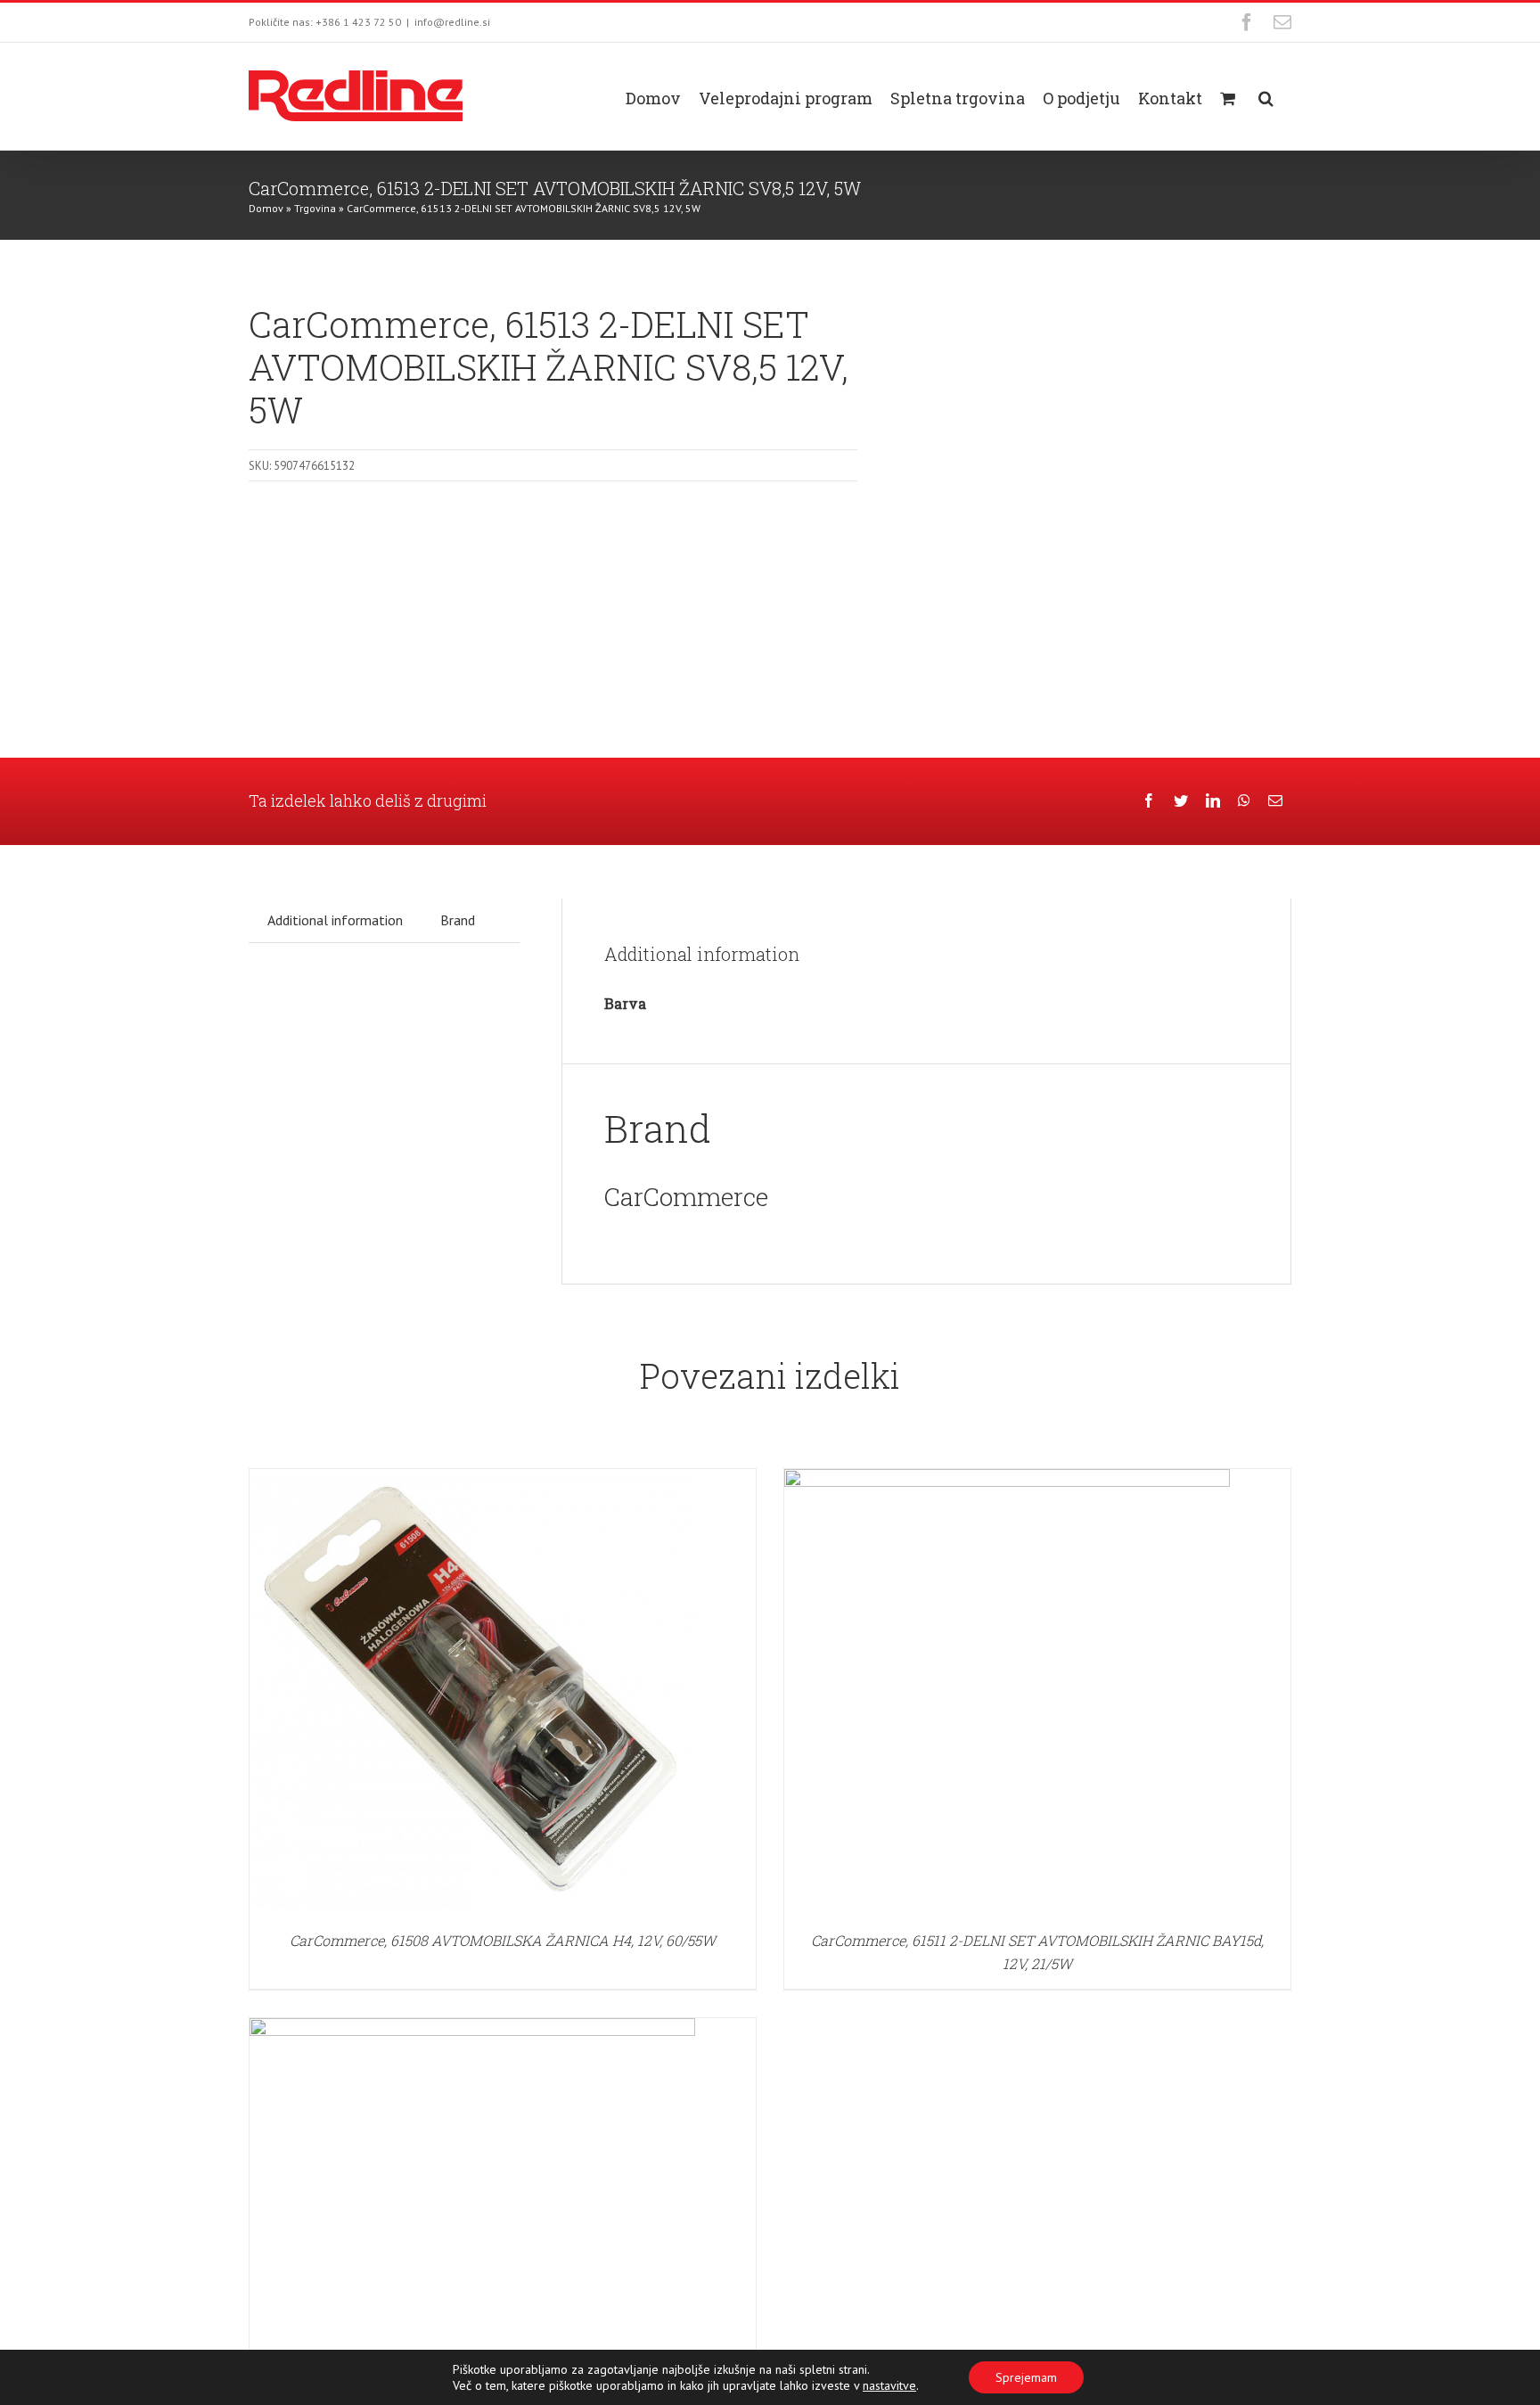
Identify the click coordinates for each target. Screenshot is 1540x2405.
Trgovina (315, 208)
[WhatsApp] (1244, 801)
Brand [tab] (458, 920)
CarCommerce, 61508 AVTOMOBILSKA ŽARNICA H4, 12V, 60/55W (503, 1940)
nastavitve (889, 2385)
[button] (1266, 96)
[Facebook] (1149, 801)
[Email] (1275, 801)
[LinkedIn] (1213, 801)
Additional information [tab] (335, 920)
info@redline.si (452, 22)
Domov (266, 208)
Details (472, 1695)
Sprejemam (1026, 2377)
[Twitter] (1181, 801)
